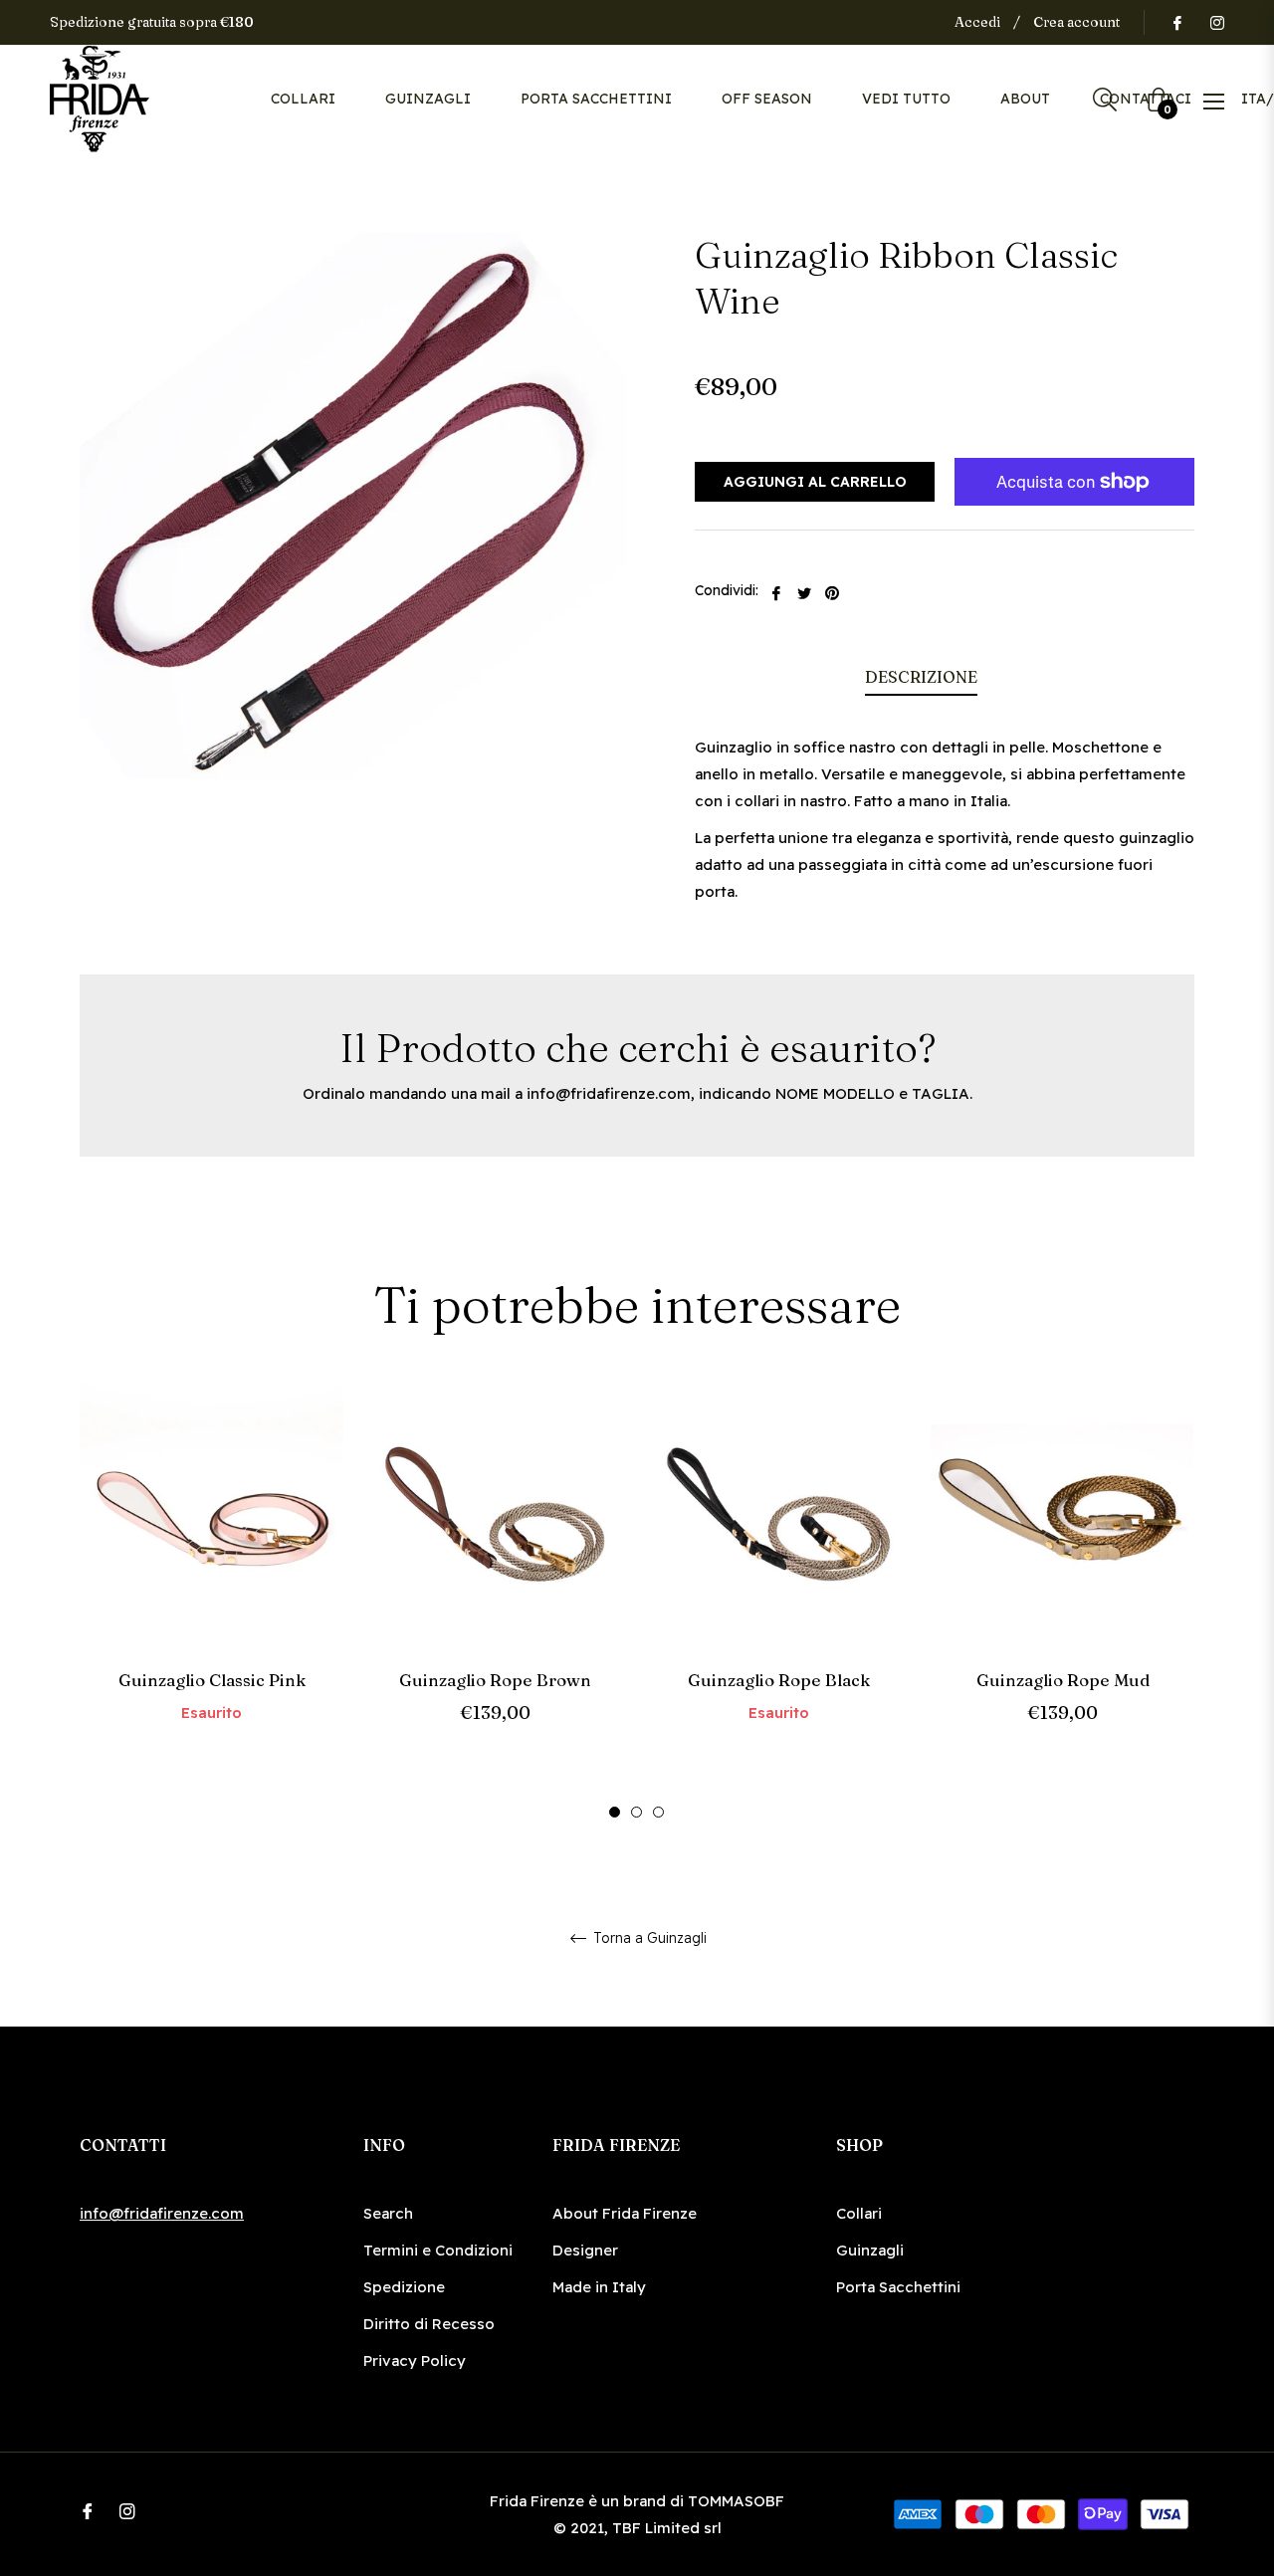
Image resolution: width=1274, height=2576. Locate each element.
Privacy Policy (415, 2361)
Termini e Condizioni (438, 2250)
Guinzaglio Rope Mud (1063, 1680)
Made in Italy (599, 2287)
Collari (859, 2213)
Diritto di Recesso (429, 2324)
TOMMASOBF (736, 2501)
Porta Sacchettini (898, 2287)
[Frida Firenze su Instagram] (1216, 22)
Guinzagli (870, 2250)
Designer (585, 2250)
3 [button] (658, 1812)
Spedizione (404, 2287)
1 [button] (615, 1812)
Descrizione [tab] (921, 677)
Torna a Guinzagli (648, 1938)
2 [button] (637, 1812)
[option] (212, 1587)
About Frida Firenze (625, 2213)
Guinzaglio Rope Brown (495, 1680)
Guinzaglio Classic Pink (212, 1680)
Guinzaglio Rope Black (779, 1680)
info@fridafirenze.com (609, 1093)
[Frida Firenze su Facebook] (1176, 22)
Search (388, 2213)
